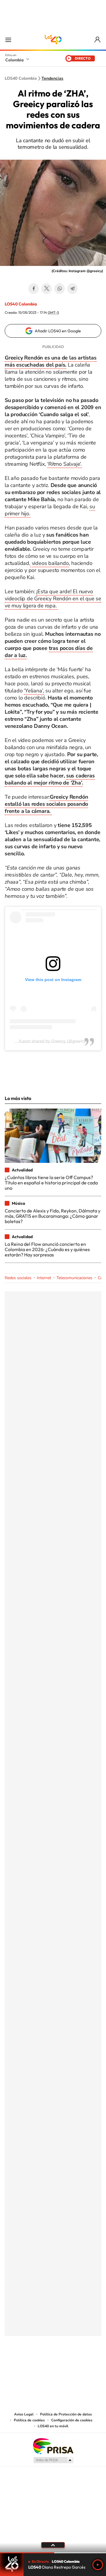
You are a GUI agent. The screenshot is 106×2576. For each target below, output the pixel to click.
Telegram (72, 289)
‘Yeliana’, (34, 691)
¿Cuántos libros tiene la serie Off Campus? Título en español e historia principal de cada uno (51, 1183)
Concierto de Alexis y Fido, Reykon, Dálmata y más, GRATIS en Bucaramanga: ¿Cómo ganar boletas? (53, 1216)
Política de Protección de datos (66, 2414)
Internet (44, 1278)
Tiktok (29, 2365)
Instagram (41, 2365)
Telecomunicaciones (74, 1278)
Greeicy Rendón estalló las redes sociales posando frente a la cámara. (46, 804)
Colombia (14, 60)
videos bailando (50, 563)
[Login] (98, 40)
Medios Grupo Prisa (53, 2460)
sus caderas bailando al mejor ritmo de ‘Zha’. (50, 779)
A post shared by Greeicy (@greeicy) (53, 1041)
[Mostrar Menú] (8, 40)
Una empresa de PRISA (53, 2446)
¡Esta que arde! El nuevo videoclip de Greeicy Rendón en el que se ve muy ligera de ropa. (53, 599)
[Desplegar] (53, 2545)
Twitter (47, 289)
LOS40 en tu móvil (53, 2426)
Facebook (34, 289)
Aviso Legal (24, 2414)
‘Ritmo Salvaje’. (64, 464)
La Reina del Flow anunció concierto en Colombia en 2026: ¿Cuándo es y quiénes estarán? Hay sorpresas (47, 1249)
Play (98, 2565)
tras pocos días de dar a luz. (49, 652)
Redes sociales (18, 1278)
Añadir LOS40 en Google (58, 331)
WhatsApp (59, 289)
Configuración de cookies (72, 2420)
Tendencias (52, 79)
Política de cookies (29, 2420)
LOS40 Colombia (53, 40)
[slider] (53, 2553)
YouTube (53, 2365)
